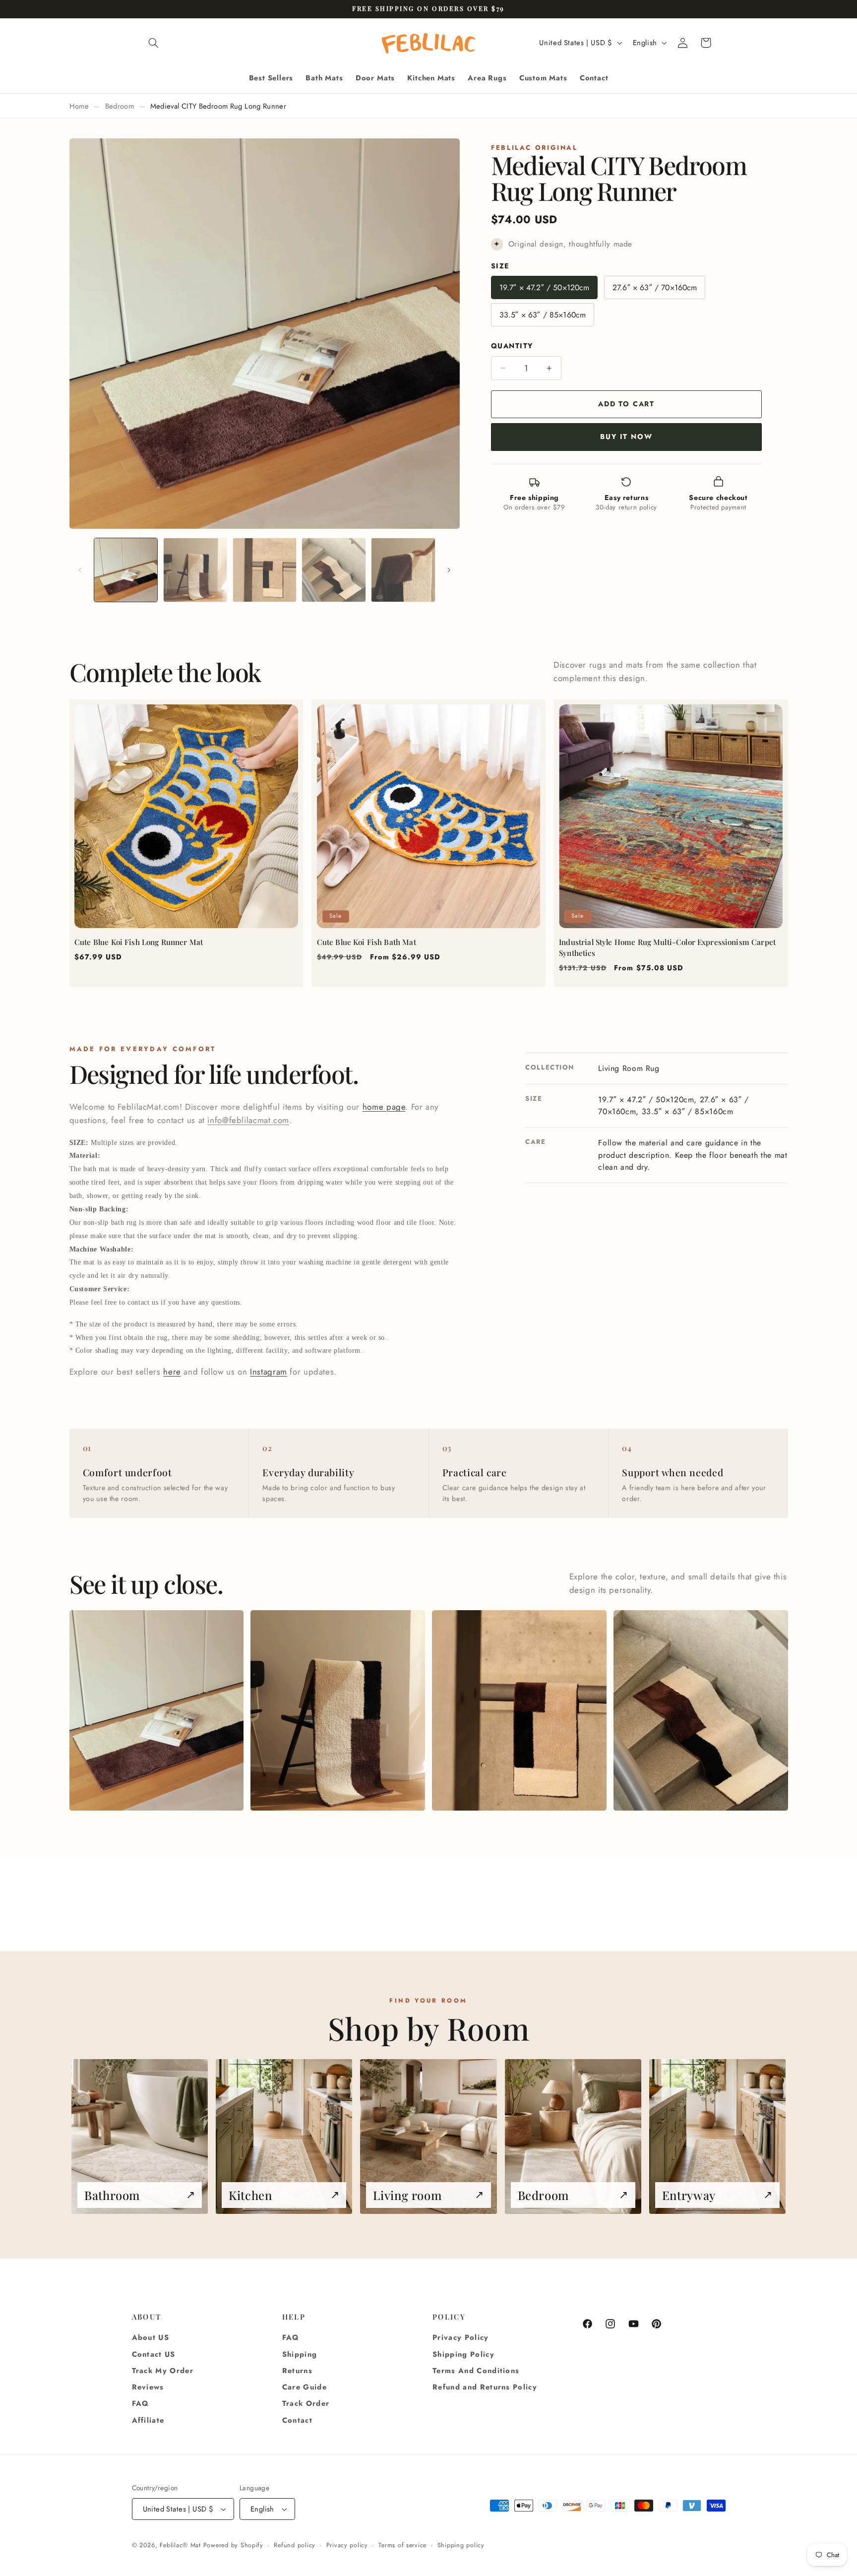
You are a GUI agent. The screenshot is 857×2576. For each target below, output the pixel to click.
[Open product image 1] (156, 1710)
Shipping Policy (463, 2354)
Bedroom (120, 106)
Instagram (269, 1372)
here (172, 1372)
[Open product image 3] (519, 1710)
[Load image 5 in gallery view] (403, 570)
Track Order (306, 2403)
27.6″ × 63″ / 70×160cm (655, 287)
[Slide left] (80, 570)
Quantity (512, 346)
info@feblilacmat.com (248, 1120)
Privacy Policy (461, 2337)
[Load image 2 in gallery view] (195, 570)
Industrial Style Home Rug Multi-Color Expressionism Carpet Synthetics (667, 947)
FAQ (141, 2403)
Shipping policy (461, 2545)
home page (384, 1107)
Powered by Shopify (233, 2545)
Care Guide (305, 2387)
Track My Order (163, 2371)
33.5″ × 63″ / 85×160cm (543, 315)
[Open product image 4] (701, 1710)
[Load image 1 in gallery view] (126, 570)
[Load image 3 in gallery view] (265, 570)
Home (79, 106)
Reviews (148, 2387)
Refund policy (295, 2545)
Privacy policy (347, 2545)
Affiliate (148, 2420)
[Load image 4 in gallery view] (334, 570)
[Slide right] (449, 570)
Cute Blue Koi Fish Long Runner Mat (139, 942)
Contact (297, 2420)
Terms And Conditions (476, 2371)
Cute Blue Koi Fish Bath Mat (367, 942)
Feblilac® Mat (180, 2545)
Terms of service (402, 2545)
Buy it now (626, 437)
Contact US (154, 2354)
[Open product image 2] (337, 1710)
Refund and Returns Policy (485, 2387)
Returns (297, 2371)
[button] (154, 43)
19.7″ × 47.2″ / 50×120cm (545, 287)
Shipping (300, 2354)
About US (151, 2337)
